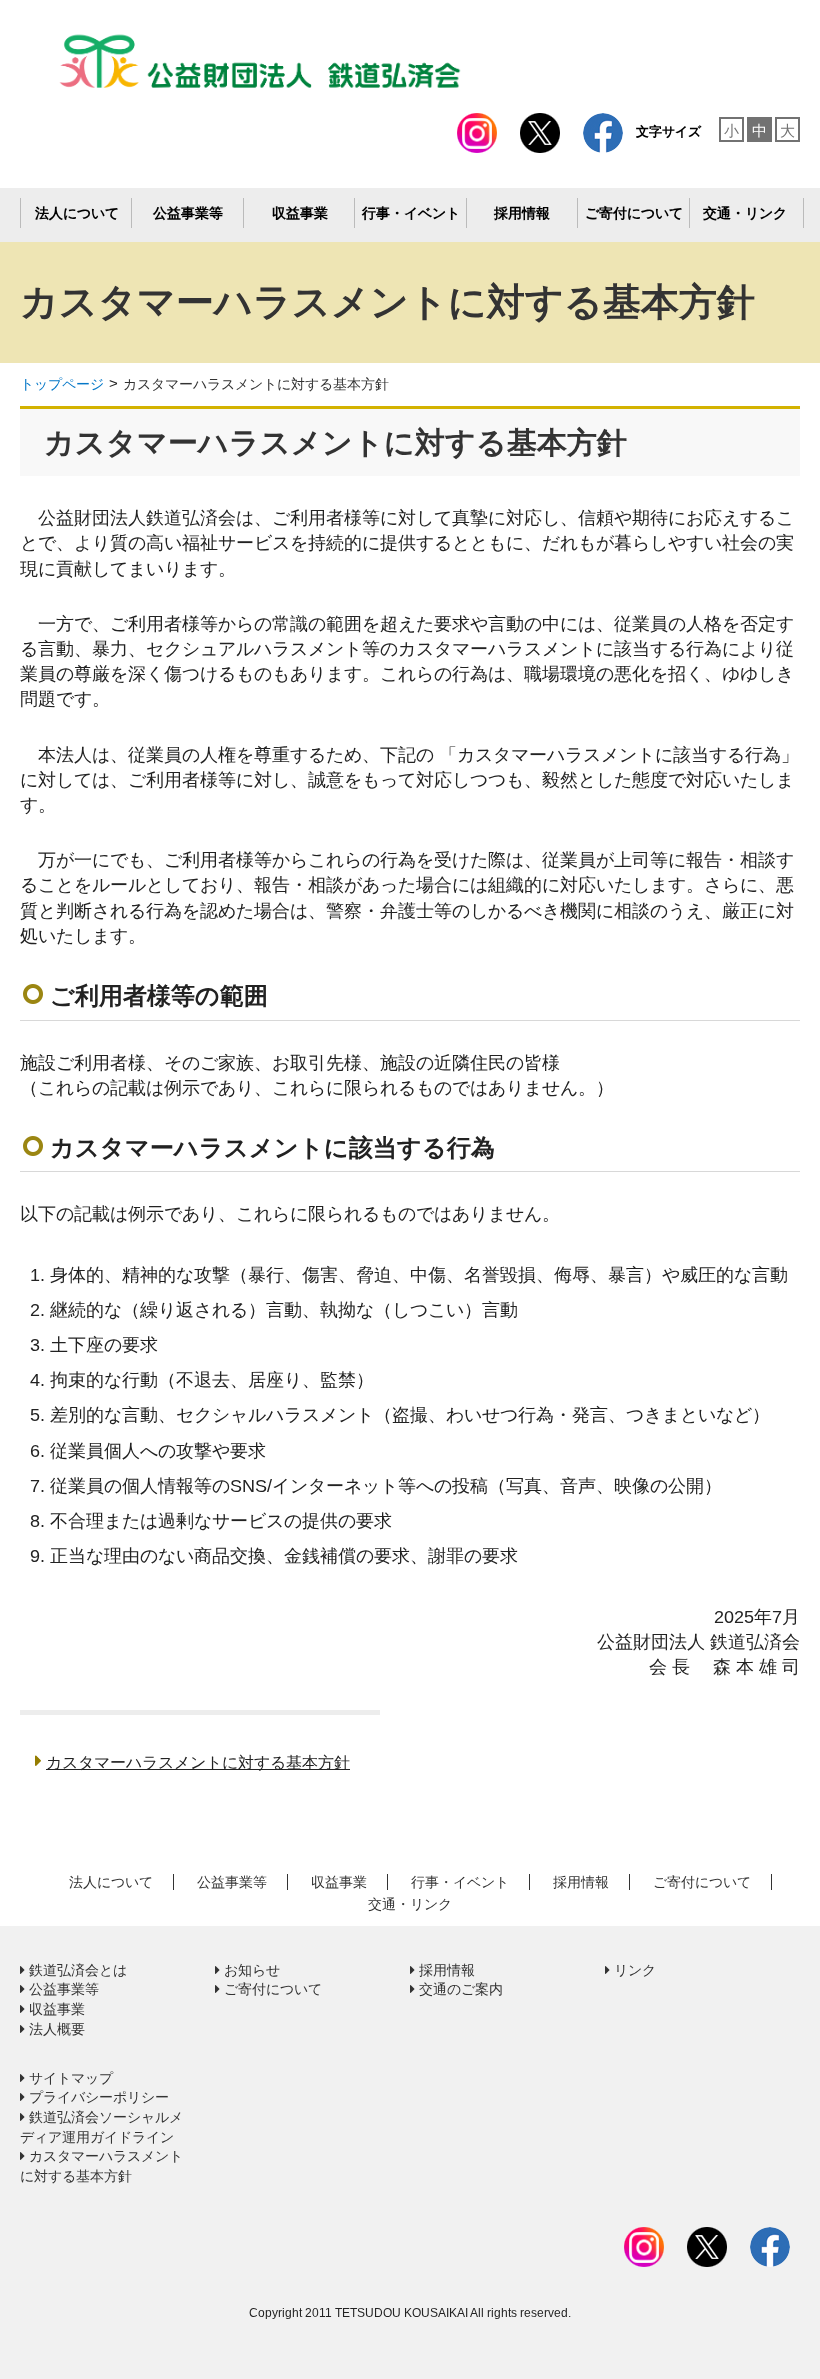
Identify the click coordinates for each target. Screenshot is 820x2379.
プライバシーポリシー (97, 2097)
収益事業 (300, 213)
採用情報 (522, 213)
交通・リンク (745, 213)
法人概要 (55, 2029)
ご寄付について (634, 213)
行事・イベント (411, 213)
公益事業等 (188, 213)
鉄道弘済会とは (76, 1970)
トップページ (62, 384)
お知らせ (250, 1970)
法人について (77, 213)
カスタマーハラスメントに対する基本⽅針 (256, 384)
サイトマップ (69, 2078)
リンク (633, 1970)
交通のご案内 (459, 1989)
